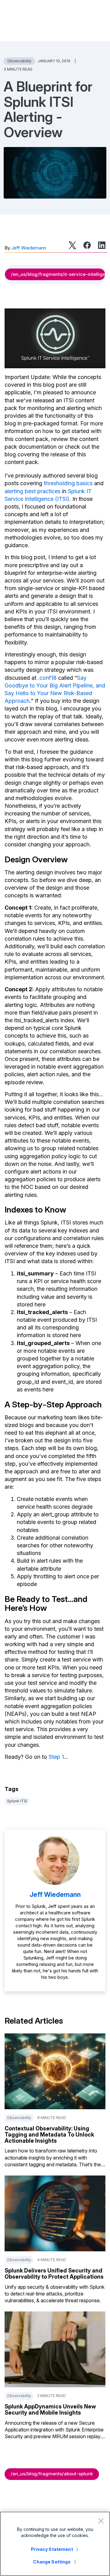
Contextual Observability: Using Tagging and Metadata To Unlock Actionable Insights (49, 2135)
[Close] (101, 2521)
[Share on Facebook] (87, 245)
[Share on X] (72, 245)
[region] (55, 2544)
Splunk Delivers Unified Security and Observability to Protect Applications (54, 2274)
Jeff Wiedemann (29, 248)
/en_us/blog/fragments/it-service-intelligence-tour (58, 274)
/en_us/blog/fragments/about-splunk (52, 2474)
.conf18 (47, 678)
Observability (19, 61)
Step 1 (56, 1757)
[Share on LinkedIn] (102, 245)
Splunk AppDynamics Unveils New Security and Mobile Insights (50, 2410)
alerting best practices (33, 491)
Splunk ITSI (17, 1801)
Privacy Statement (52, 2549)
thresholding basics (68, 483)
